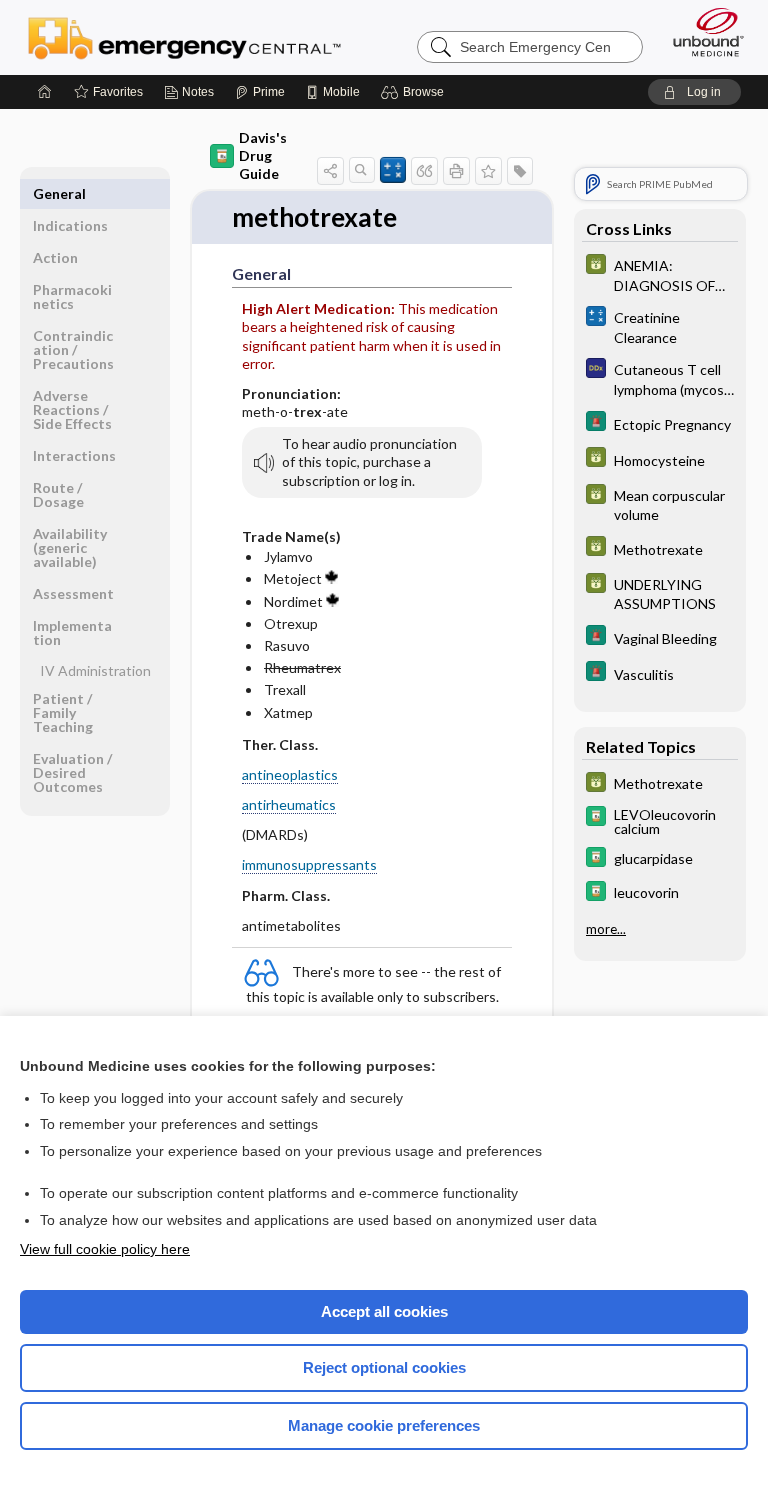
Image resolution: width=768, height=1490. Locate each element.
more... (606, 929)
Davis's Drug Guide (263, 155)
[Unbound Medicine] (702, 32)
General (59, 193)
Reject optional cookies (384, 1367)
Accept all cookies (384, 1311)
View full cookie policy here (105, 1249)
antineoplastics (290, 774)
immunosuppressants (309, 864)
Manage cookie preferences (384, 1425)
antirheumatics (289, 804)
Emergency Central (184, 37)
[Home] (45, 92)
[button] (415, 92)
